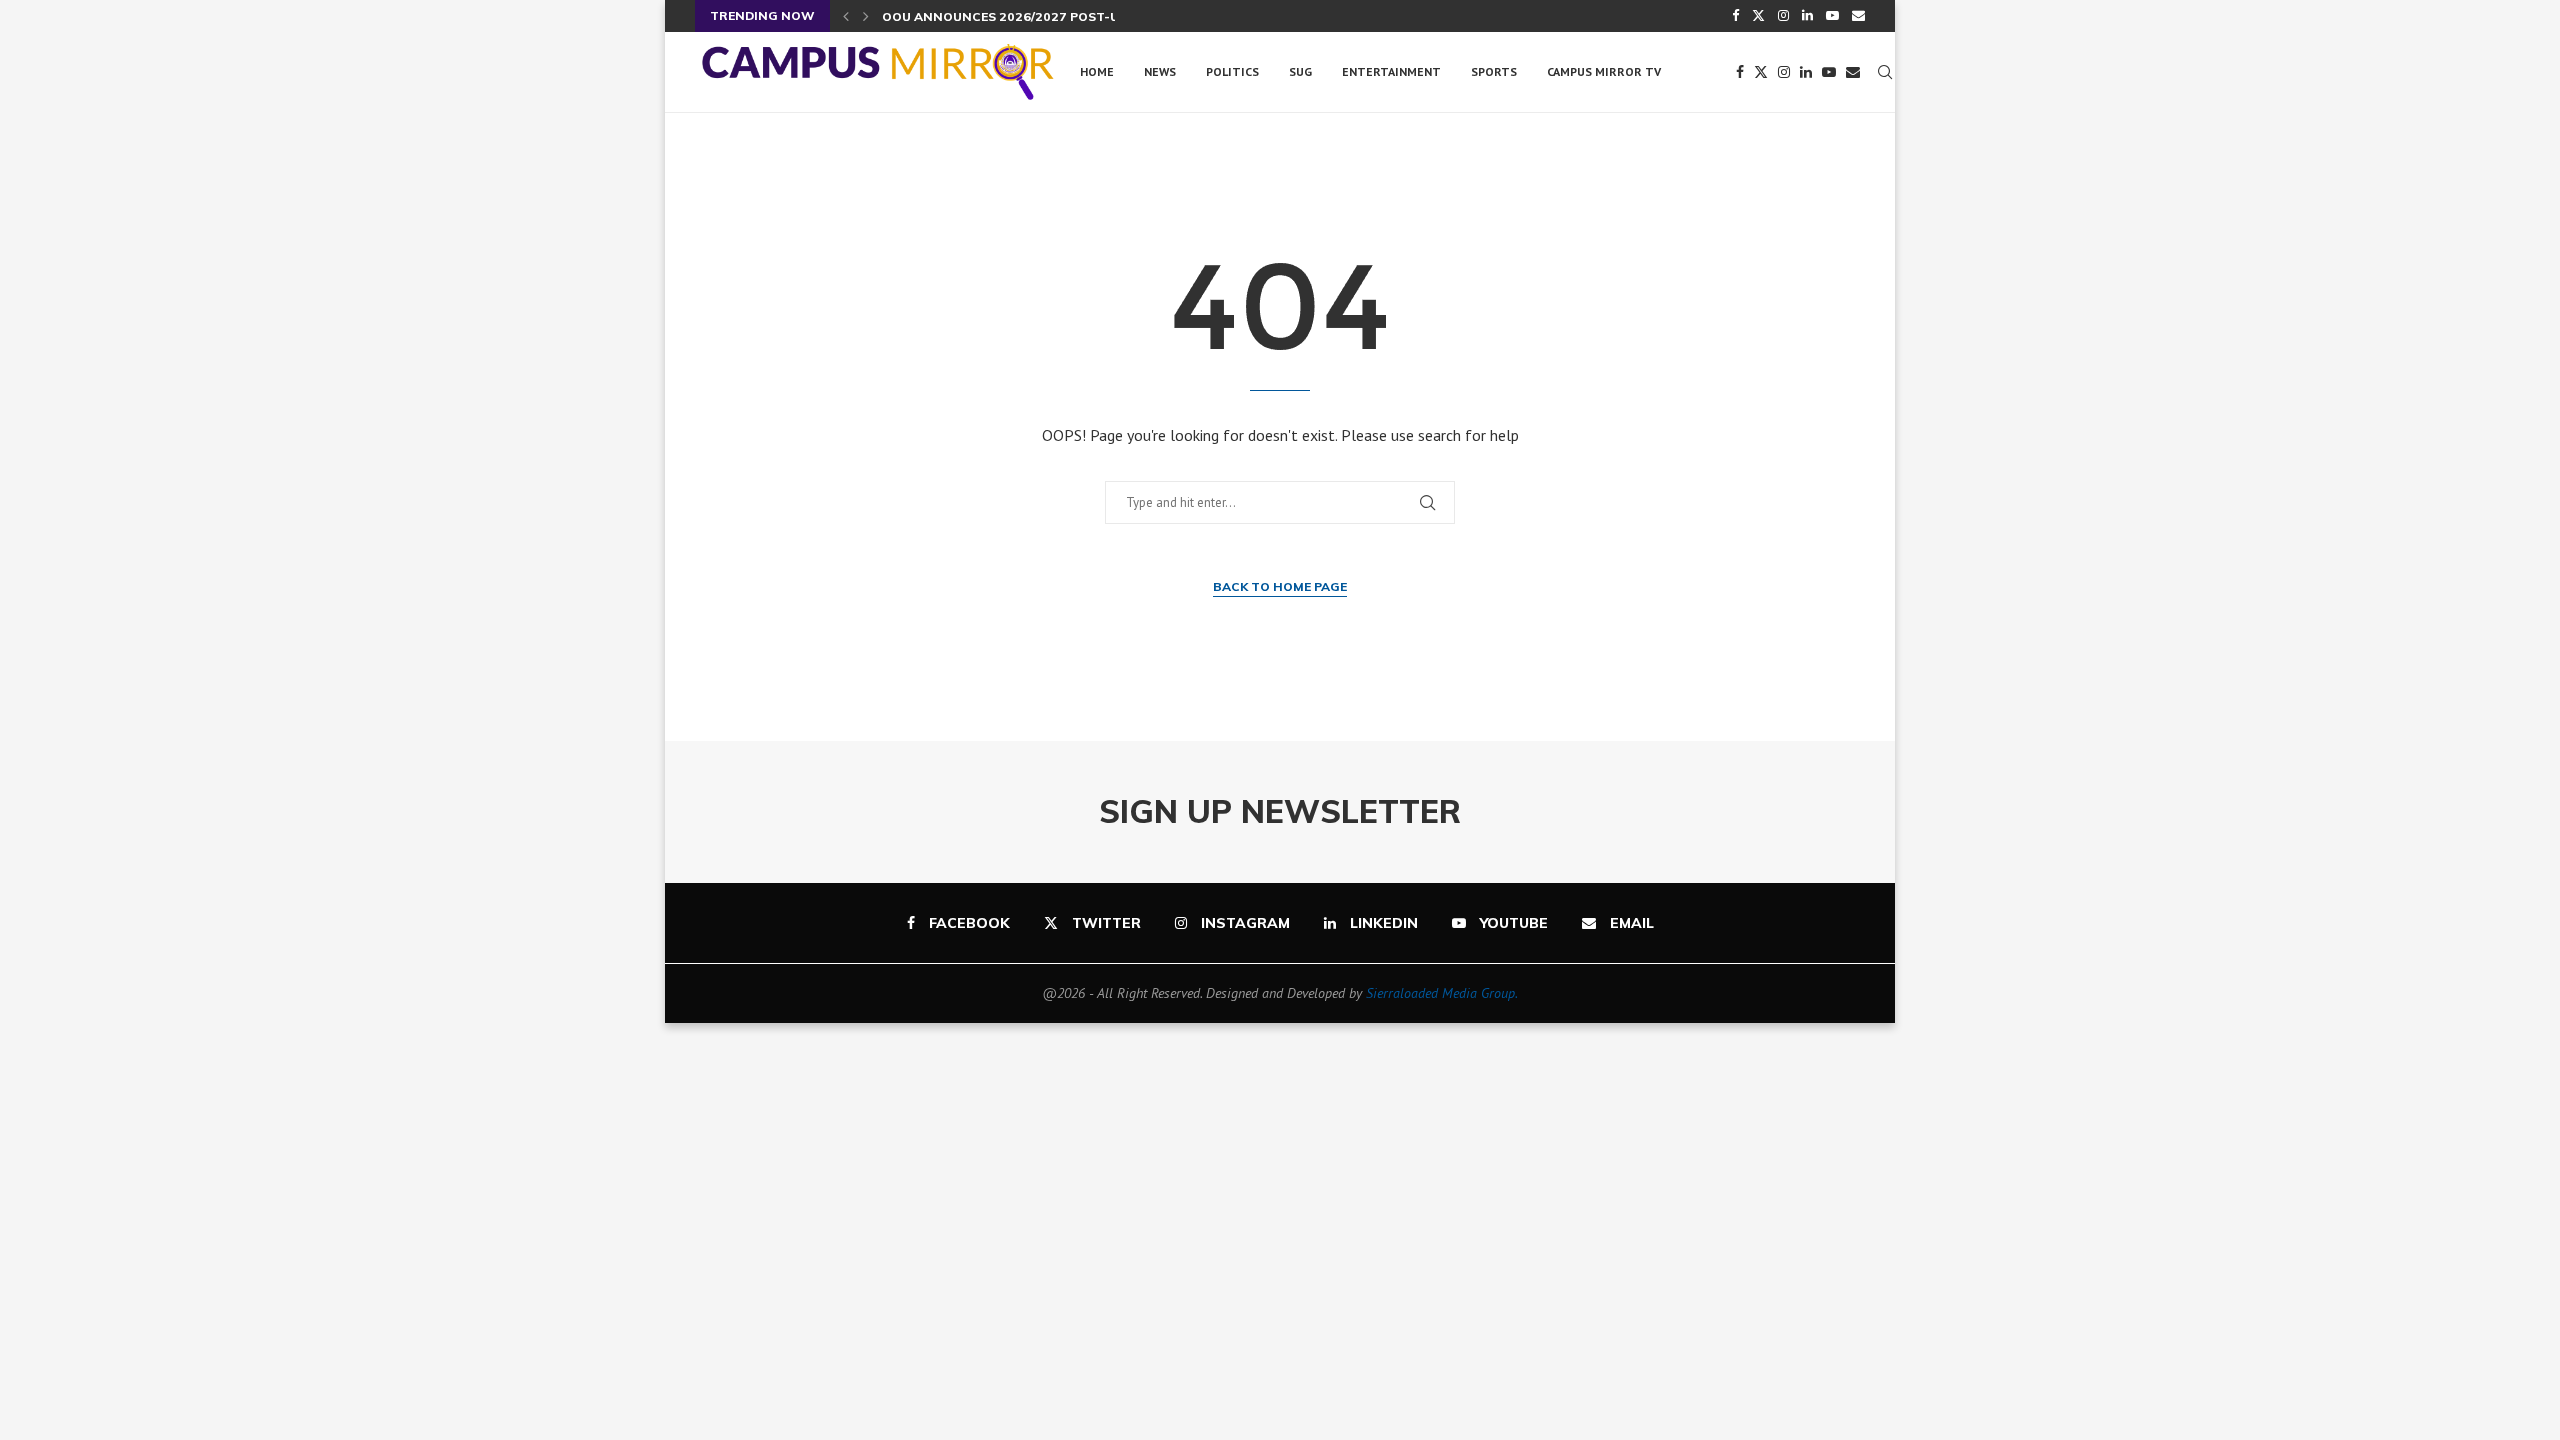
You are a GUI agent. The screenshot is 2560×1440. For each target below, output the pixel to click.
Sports (1494, 71)
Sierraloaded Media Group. (1442, 993)
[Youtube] (1832, 16)
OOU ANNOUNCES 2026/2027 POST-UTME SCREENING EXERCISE (1083, 16)
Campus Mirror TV (1604, 71)
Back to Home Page (1280, 586)
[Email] (1858, 16)
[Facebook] (1735, 16)
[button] (846, 16)
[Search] (1885, 72)
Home (1097, 71)
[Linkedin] (1807, 16)
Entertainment (1391, 71)
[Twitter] (1758, 16)
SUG (1300, 71)
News (1160, 71)
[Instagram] (1783, 16)
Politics (1232, 71)
